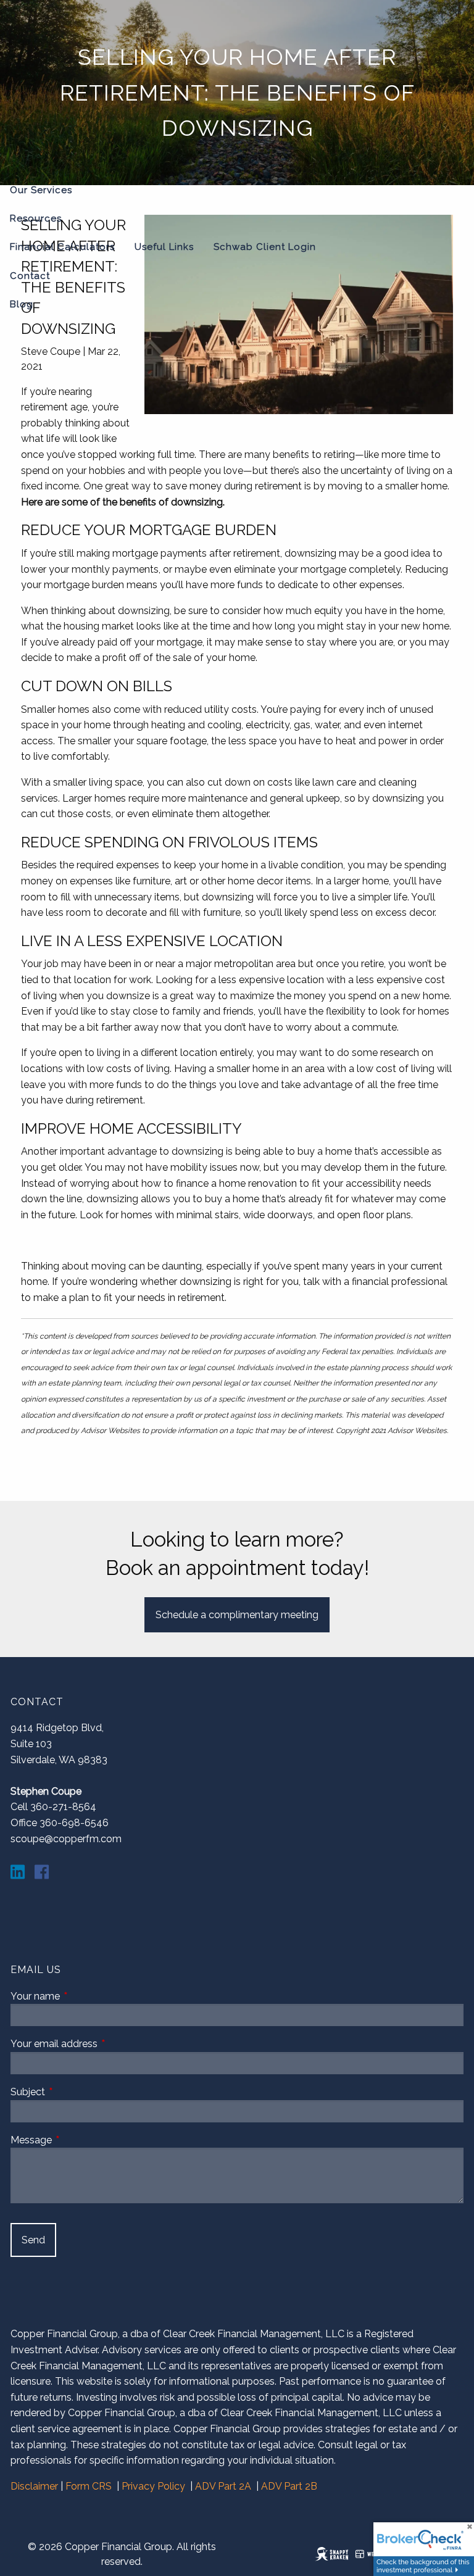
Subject (75, 2092)
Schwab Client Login (265, 247)
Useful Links (164, 247)
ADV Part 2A (223, 2486)
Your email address (101, 2044)
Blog (22, 304)
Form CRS (89, 2486)
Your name (82, 1996)
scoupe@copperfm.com (66, 1839)
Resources (36, 218)
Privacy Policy (153, 2486)
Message (78, 2140)
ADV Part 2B (289, 2486)
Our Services (41, 190)
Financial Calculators (62, 247)
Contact (30, 276)
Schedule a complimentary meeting (237, 1615)
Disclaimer (34, 2486)
